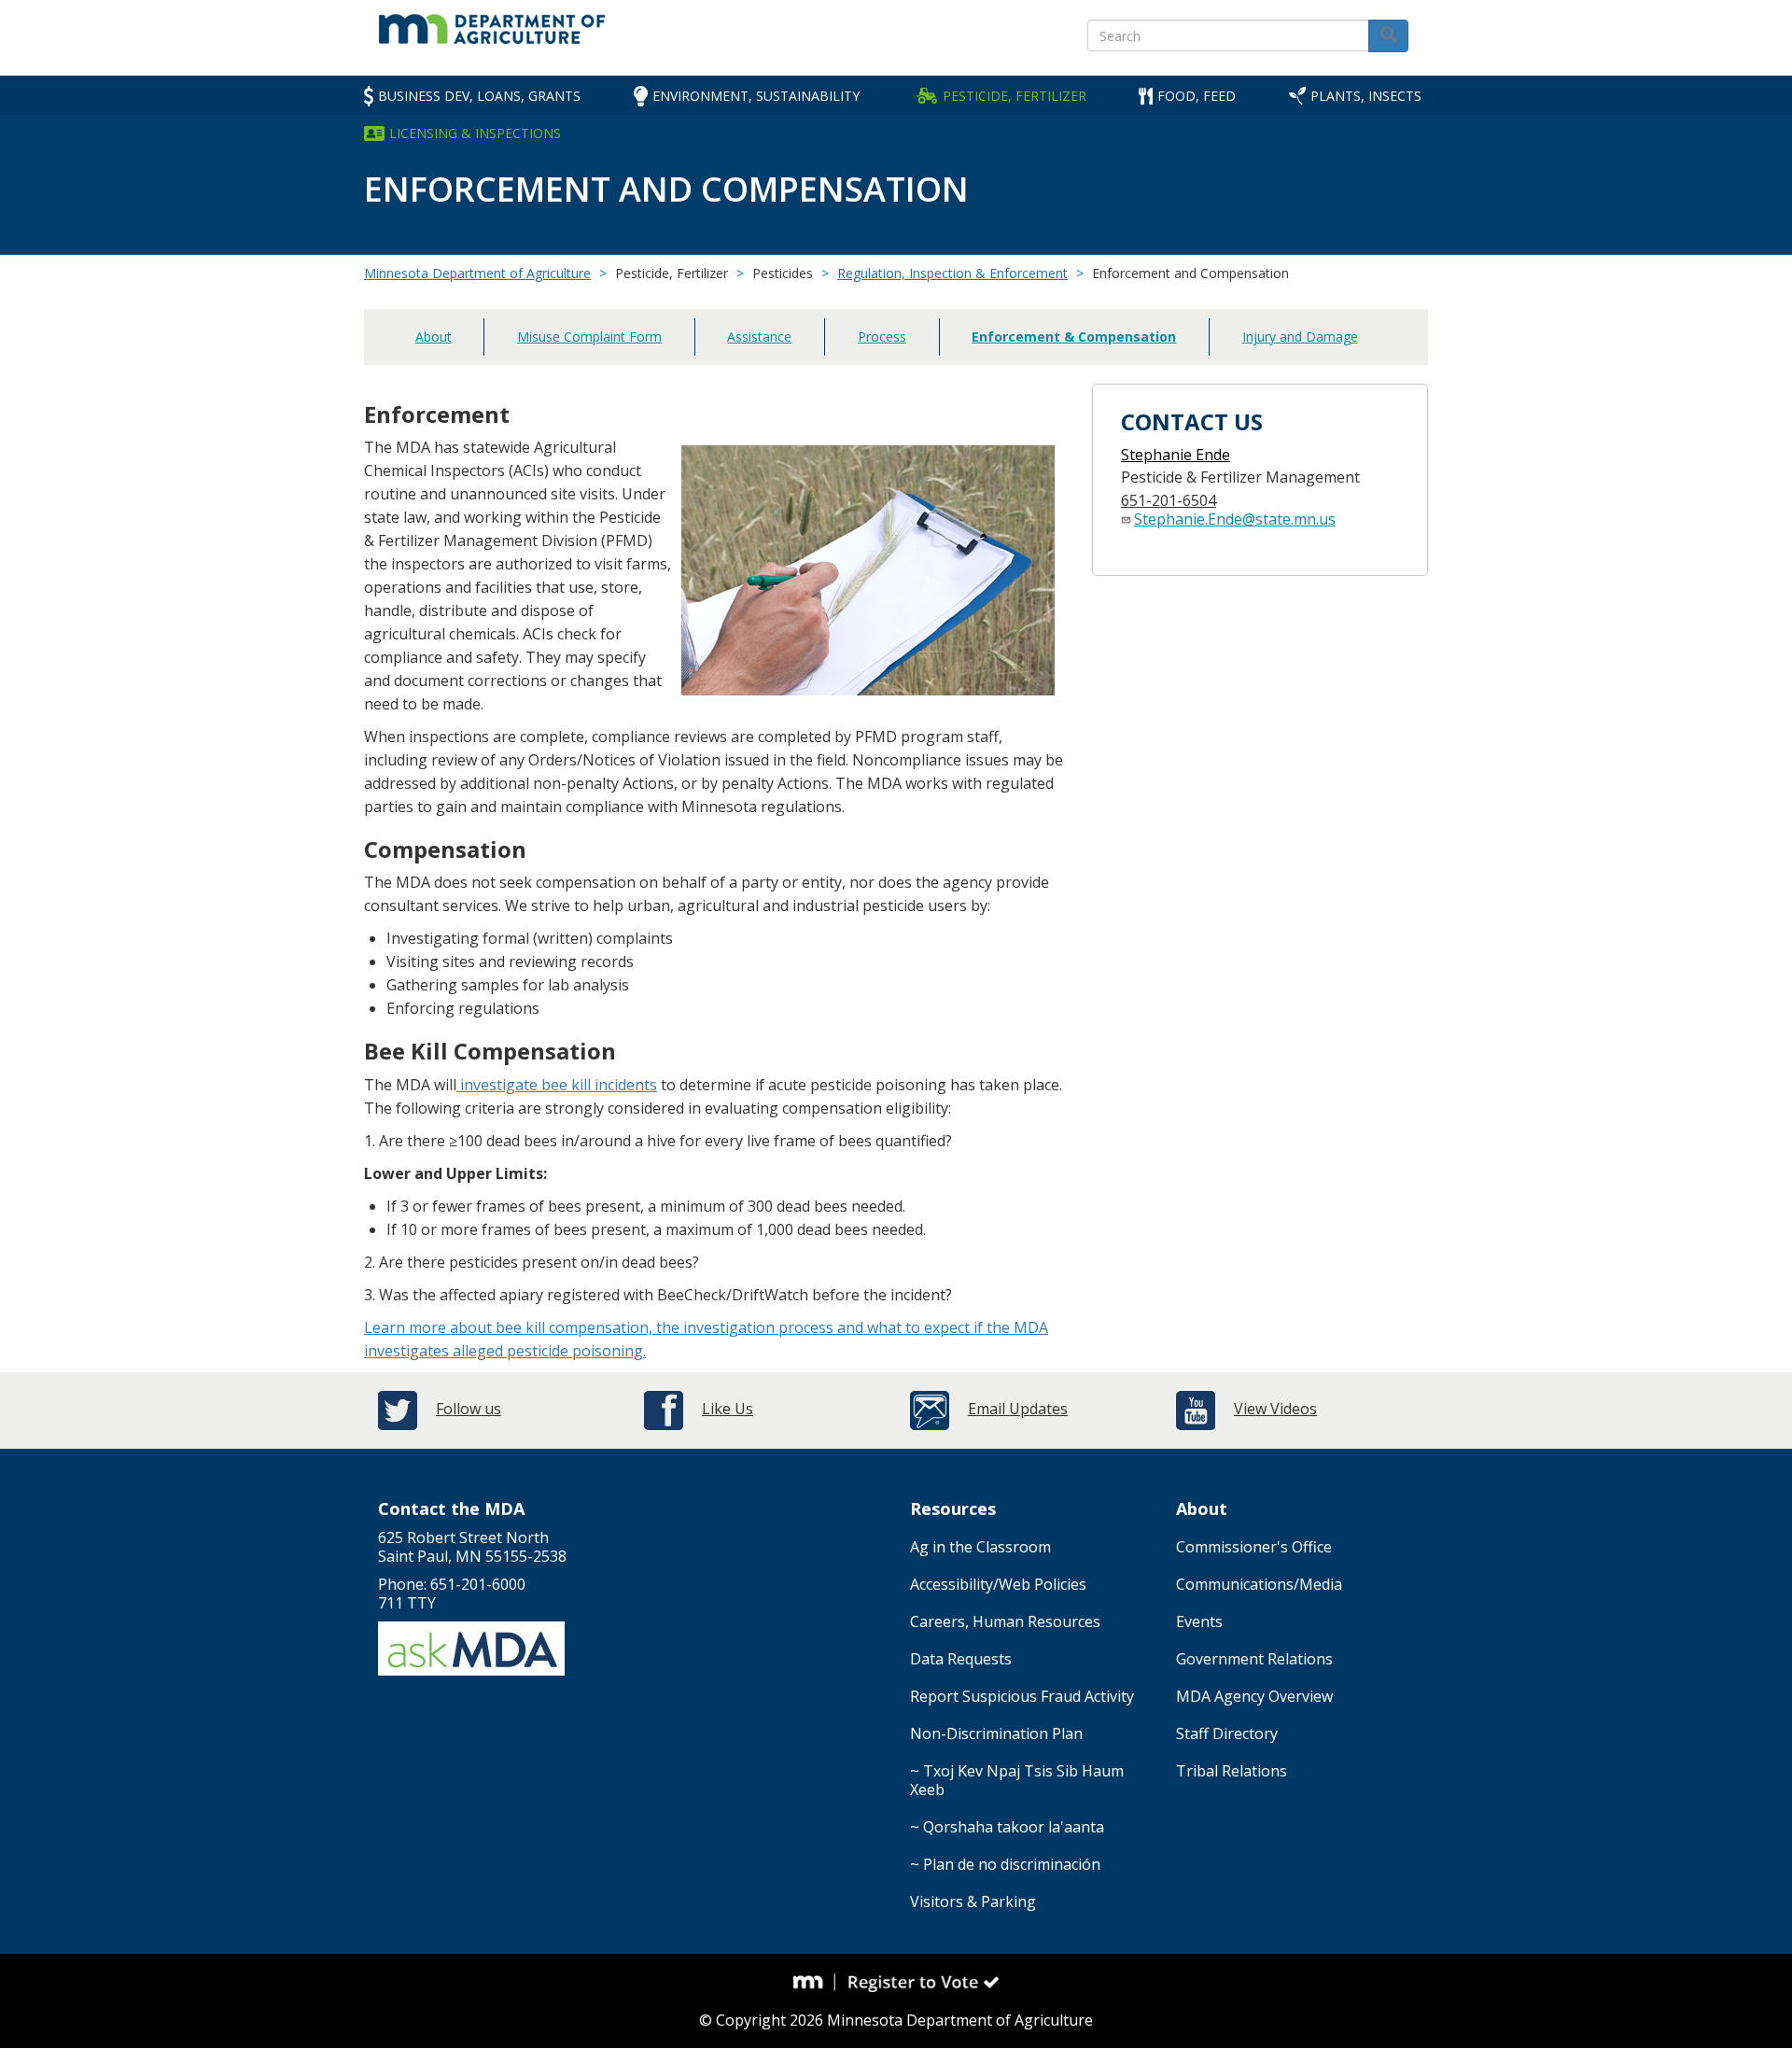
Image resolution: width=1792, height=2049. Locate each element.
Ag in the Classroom (980, 1547)
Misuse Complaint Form (589, 337)
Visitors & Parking (973, 1902)
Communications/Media (1259, 1584)
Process (882, 337)
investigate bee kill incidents (557, 1085)
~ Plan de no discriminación (1005, 1864)
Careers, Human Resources (1005, 1621)
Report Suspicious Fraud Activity (1022, 1696)
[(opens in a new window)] (815, 1983)
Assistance (759, 337)
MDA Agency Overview (1254, 1696)
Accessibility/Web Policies (998, 1584)
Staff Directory (1227, 1733)
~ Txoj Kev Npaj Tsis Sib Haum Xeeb (1017, 1780)
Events (1199, 1621)
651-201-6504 (1169, 500)
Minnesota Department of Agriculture (477, 273)
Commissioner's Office (1254, 1547)
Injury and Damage (1300, 337)
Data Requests (961, 1659)
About (434, 337)
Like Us (728, 1409)
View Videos (1275, 1409)
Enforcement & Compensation (1074, 337)
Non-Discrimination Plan (996, 1733)
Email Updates (1018, 1409)
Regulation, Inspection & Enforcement (952, 273)
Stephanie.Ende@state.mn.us (1235, 519)
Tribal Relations (1232, 1771)
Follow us (469, 1409)
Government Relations (1254, 1659)
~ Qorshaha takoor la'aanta (1007, 1827)
